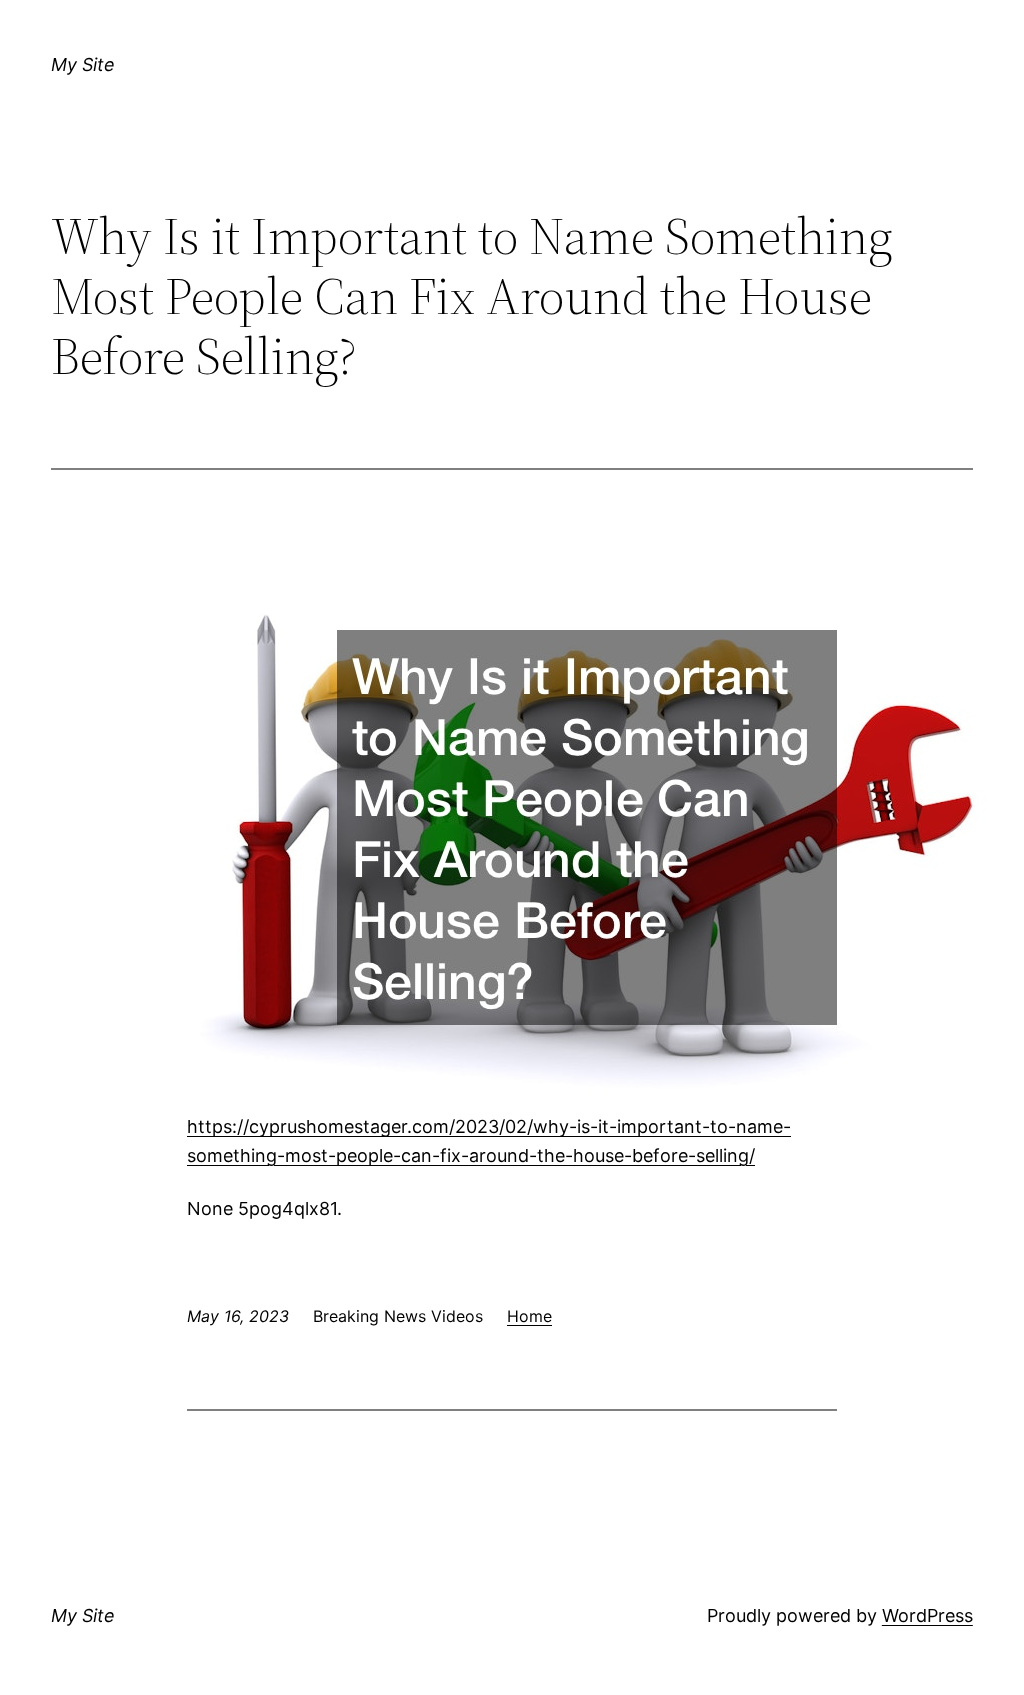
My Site (83, 64)
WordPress (927, 1615)
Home (529, 1316)
